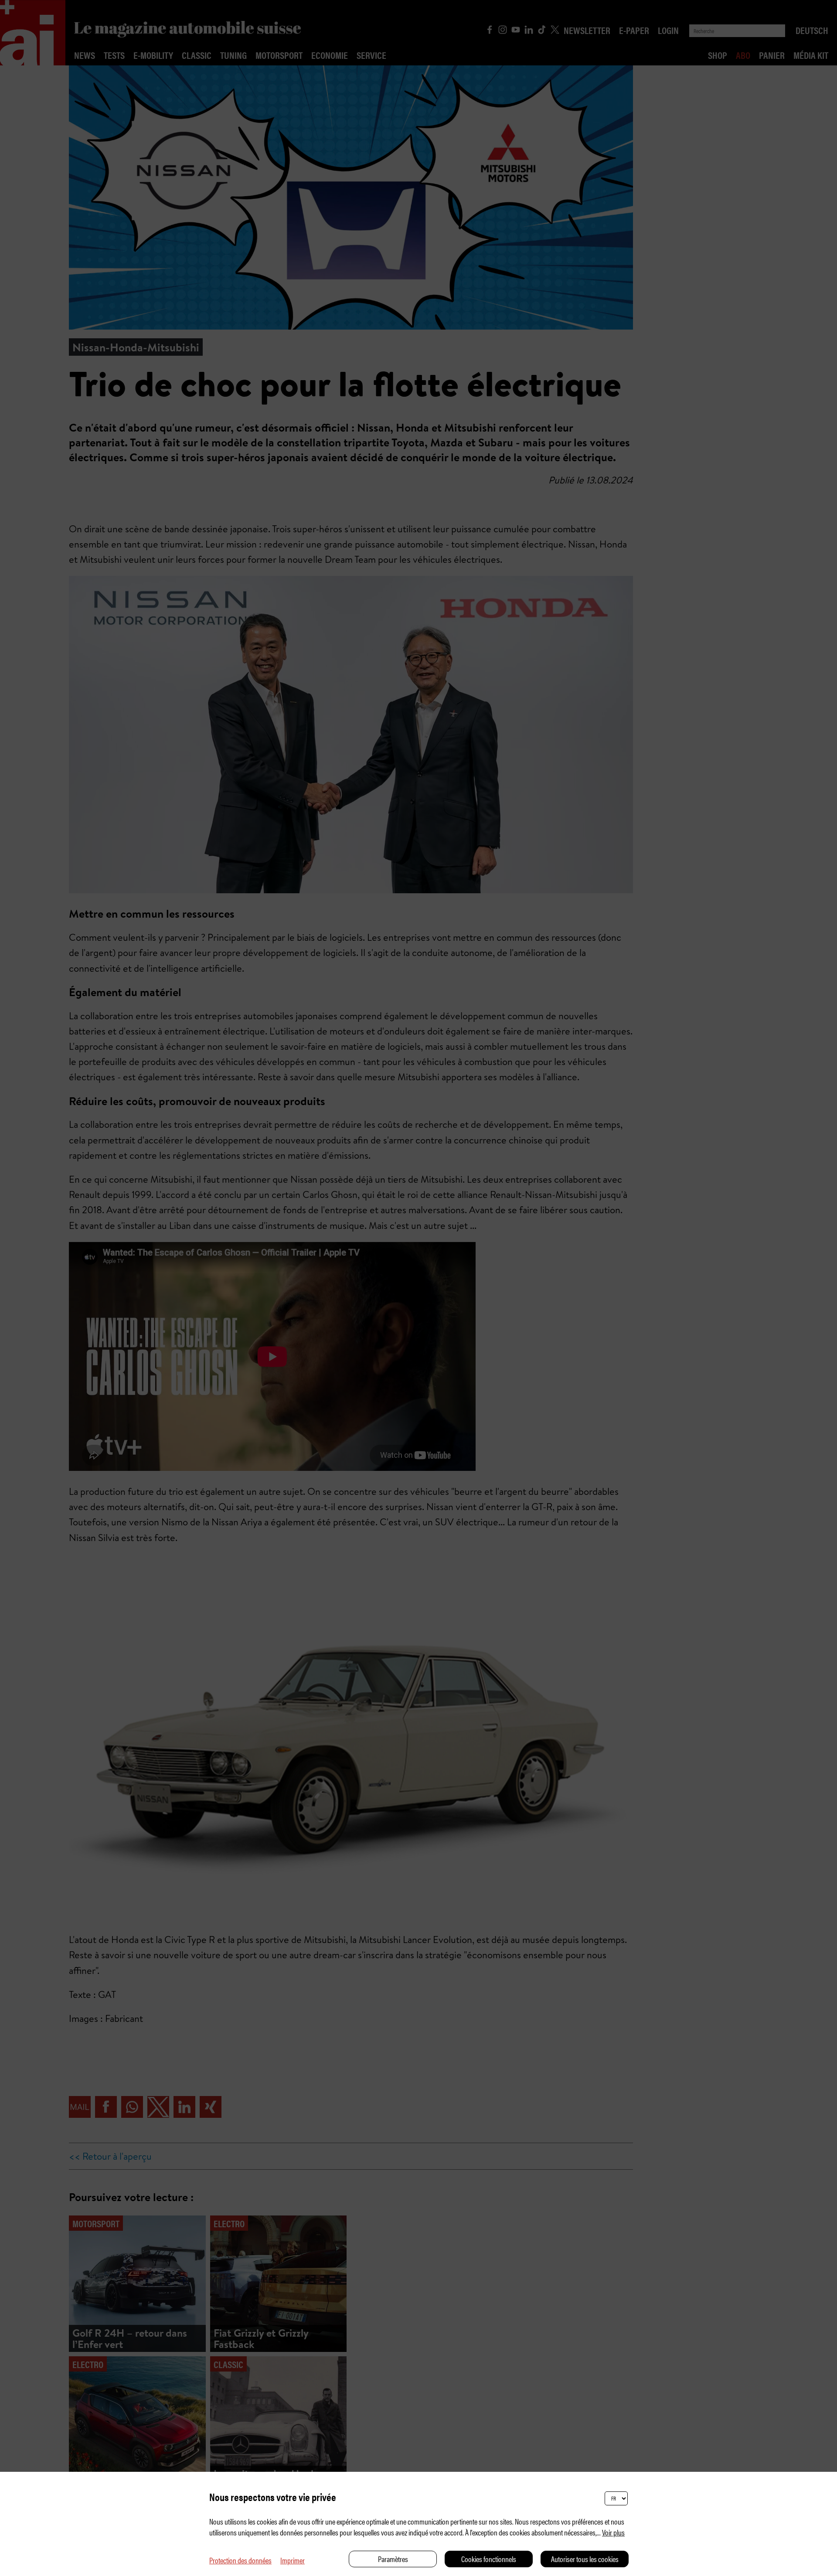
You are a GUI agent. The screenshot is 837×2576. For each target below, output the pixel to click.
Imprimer (293, 2560)
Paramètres (393, 2559)
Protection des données (240, 2560)
